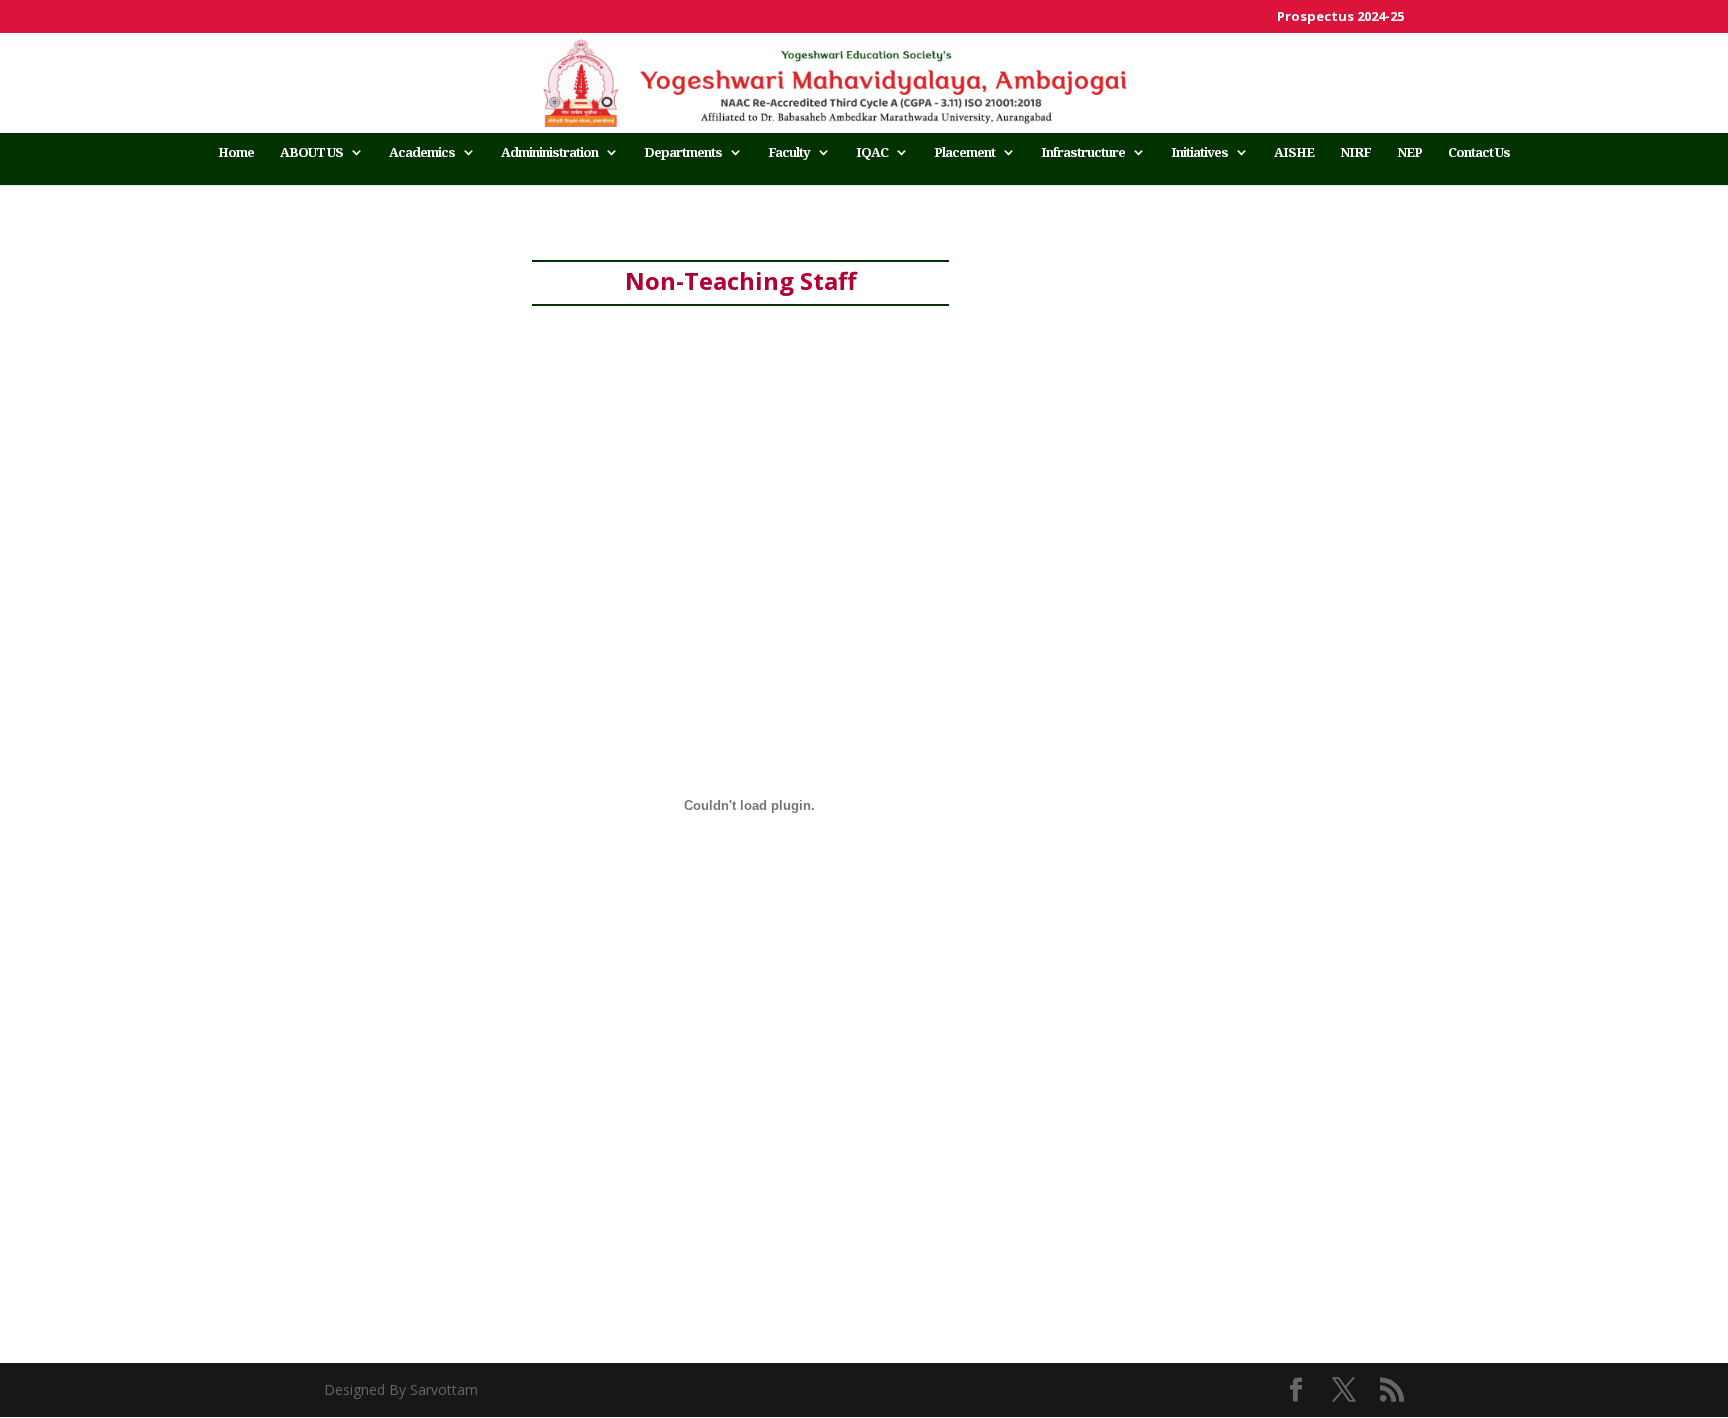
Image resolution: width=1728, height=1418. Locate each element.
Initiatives (1199, 153)
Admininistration (549, 153)
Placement (964, 153)
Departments (683, 153)
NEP (1409, 153)
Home (236, 153)
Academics (422, 153)
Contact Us (1479, 153)
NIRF (1355, 153)
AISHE (1294, 153)
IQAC (872, 153)
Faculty (789, 153)
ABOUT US (311, 153)
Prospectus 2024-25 (1340, 17)
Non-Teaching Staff (741, 280)
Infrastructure (1083, 153)
